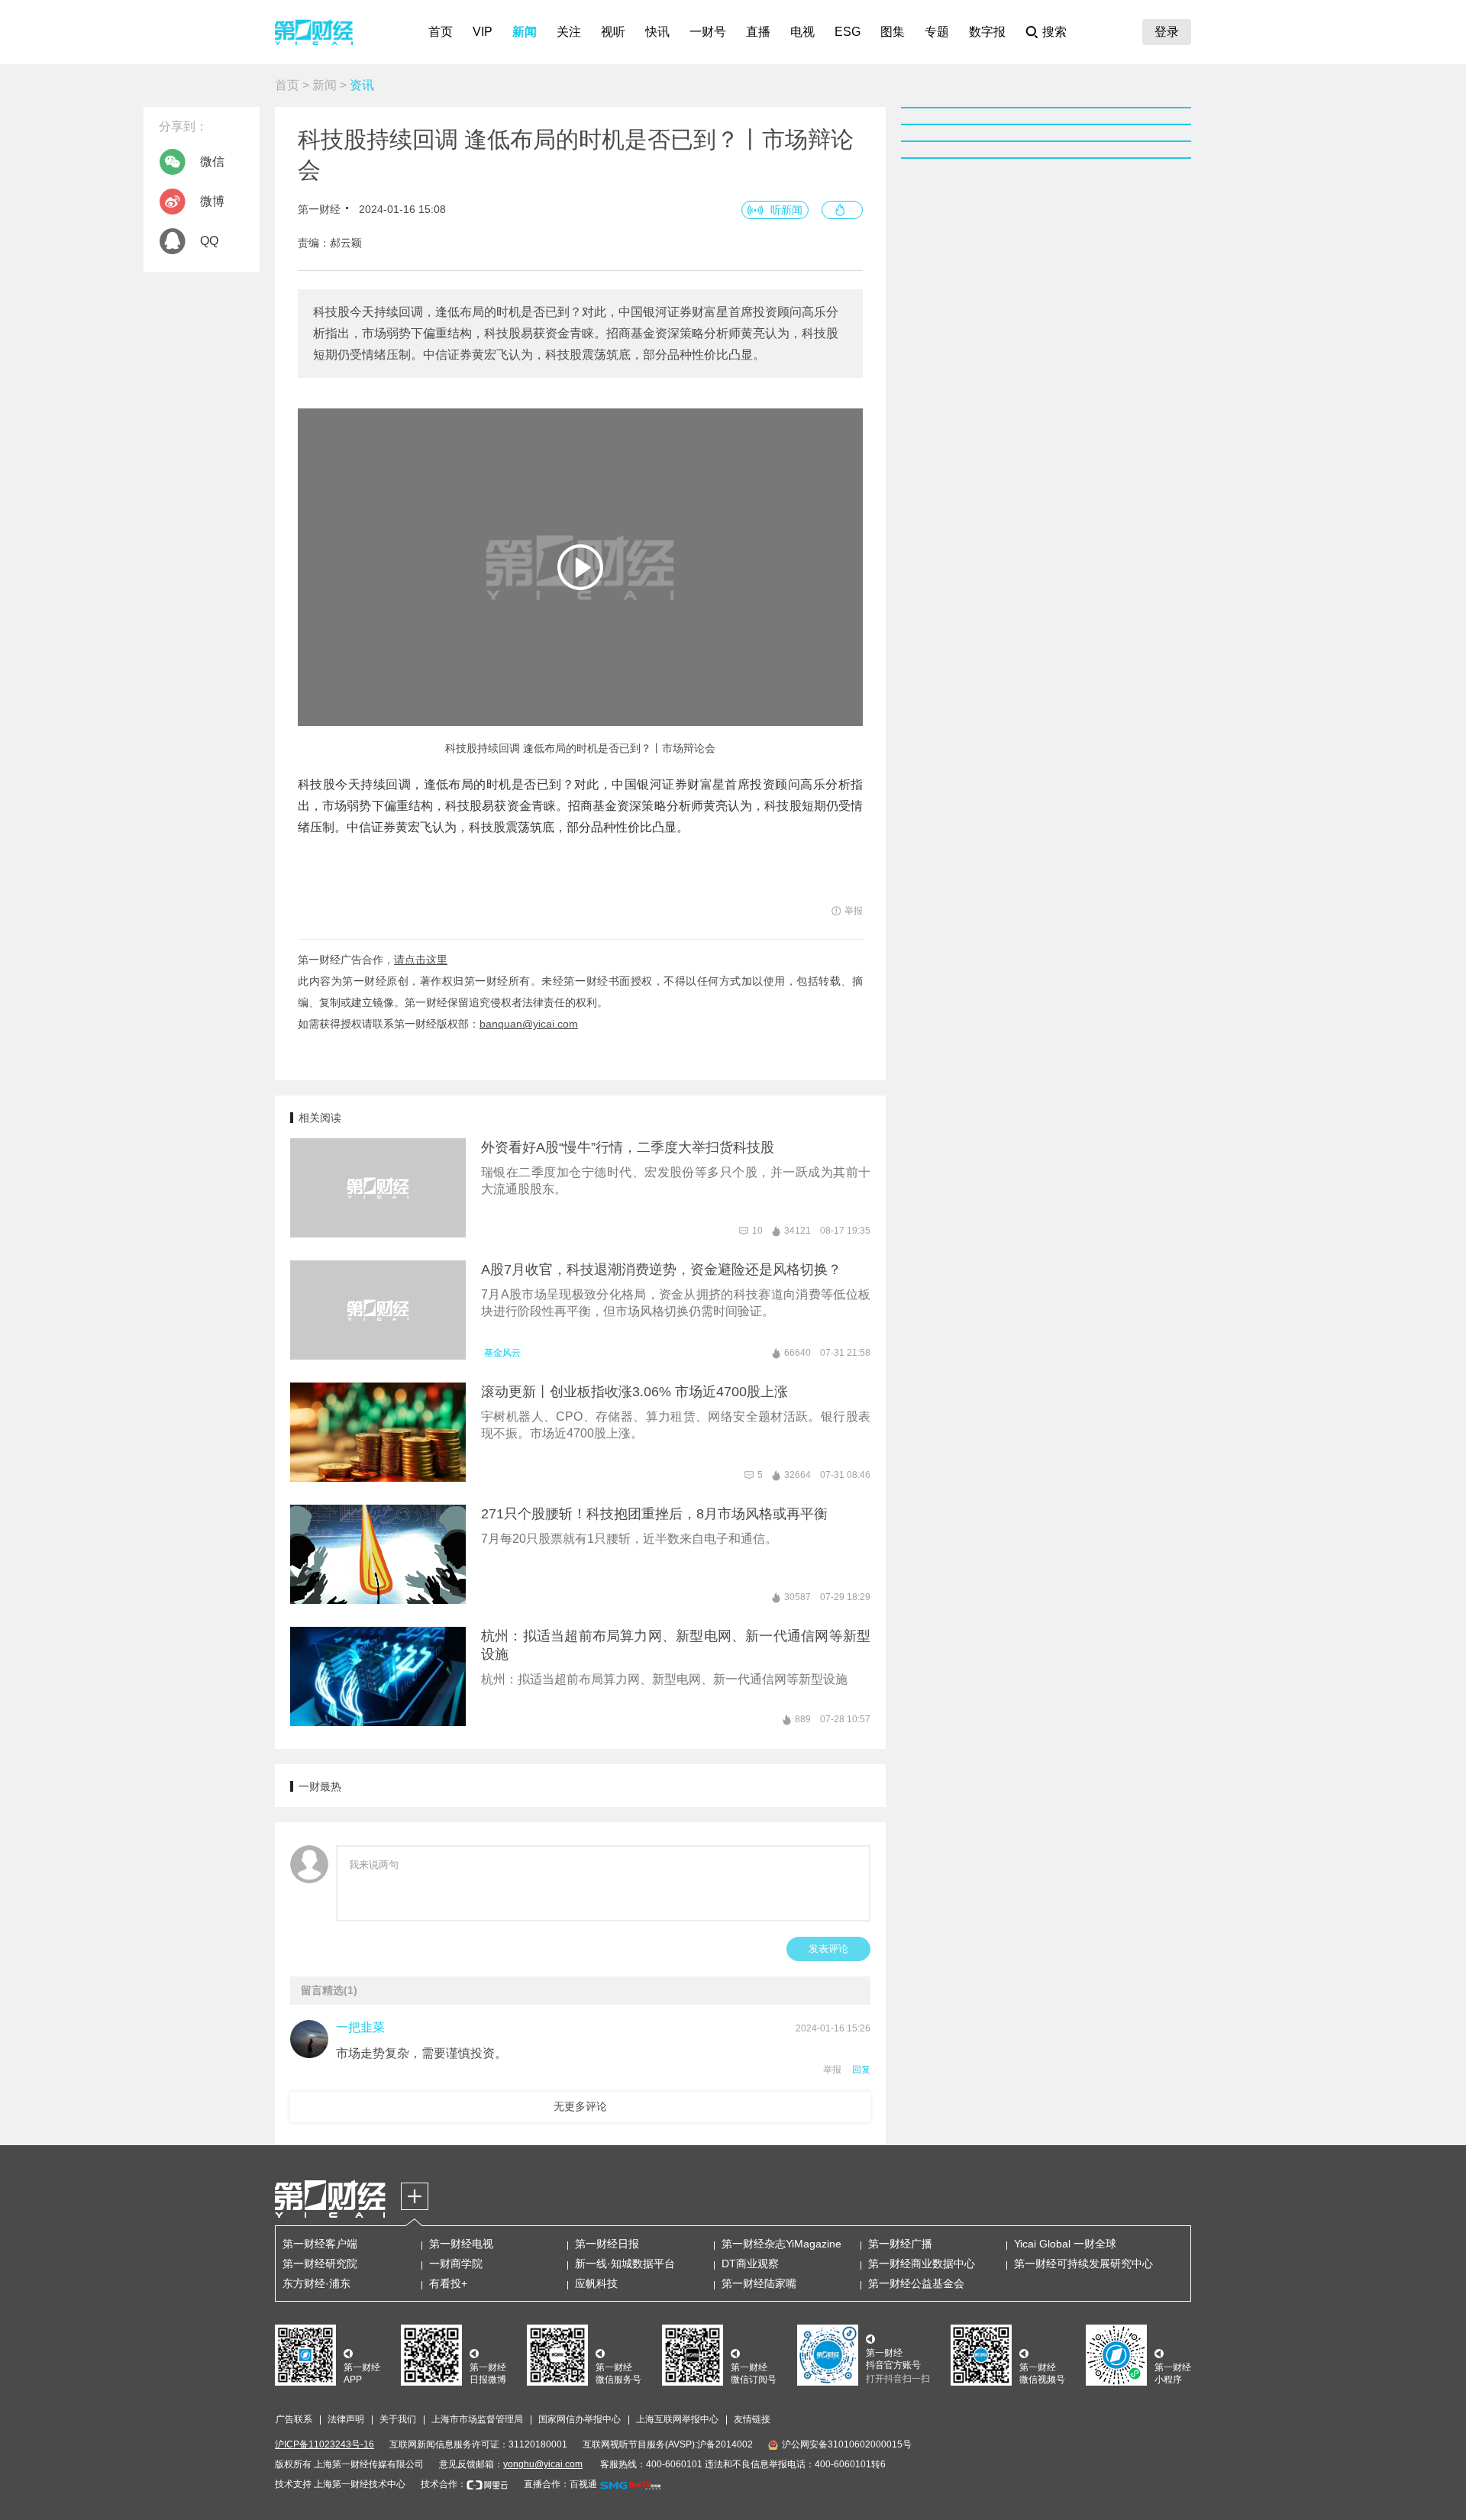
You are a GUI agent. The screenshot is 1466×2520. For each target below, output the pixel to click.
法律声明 (346, 2419)
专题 (937, 32)
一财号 (708, 32)
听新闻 (786, 210)
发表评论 (828, 1949)
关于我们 (398, 2419)
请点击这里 (421, 960)
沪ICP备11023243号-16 (325, 2444)
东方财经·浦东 (316, 2283)
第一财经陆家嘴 (759, 2283)
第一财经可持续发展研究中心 (1083, 2263)
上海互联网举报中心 (677, 2419)
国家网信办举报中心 (580, 2419)
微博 (212, 201)
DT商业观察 (750, 2263)
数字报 (987, 32)
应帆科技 (596, 2283)
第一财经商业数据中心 (922, 2263)
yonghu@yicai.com (543, 2464)
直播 (758, 32)
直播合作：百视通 (560, 2484)
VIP (483, 32)
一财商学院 (456, 2263)
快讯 (657, 32)
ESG (848, 32)
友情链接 (752, 2419)
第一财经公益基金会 (916, 2283)
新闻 (525, 32)
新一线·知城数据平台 (625, 2263)
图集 (893, 32)
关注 (569, 32)
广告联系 (294, 2419)
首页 (441, 32)
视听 (613, 32)
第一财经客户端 (320, 2244)
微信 (212, 161)
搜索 (1054, 32)
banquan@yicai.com (529, 1024)
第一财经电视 (461, 2244)
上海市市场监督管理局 (477, 2419)
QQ (209, 241)
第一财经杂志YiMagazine (781, 2244)
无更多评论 (580, 2106)
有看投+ (448, 2283)
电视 (802, 32)
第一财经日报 (607, 2244)
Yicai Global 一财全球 (1065, 2244)
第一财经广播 (900, 2244)
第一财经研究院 (320, 2263)
